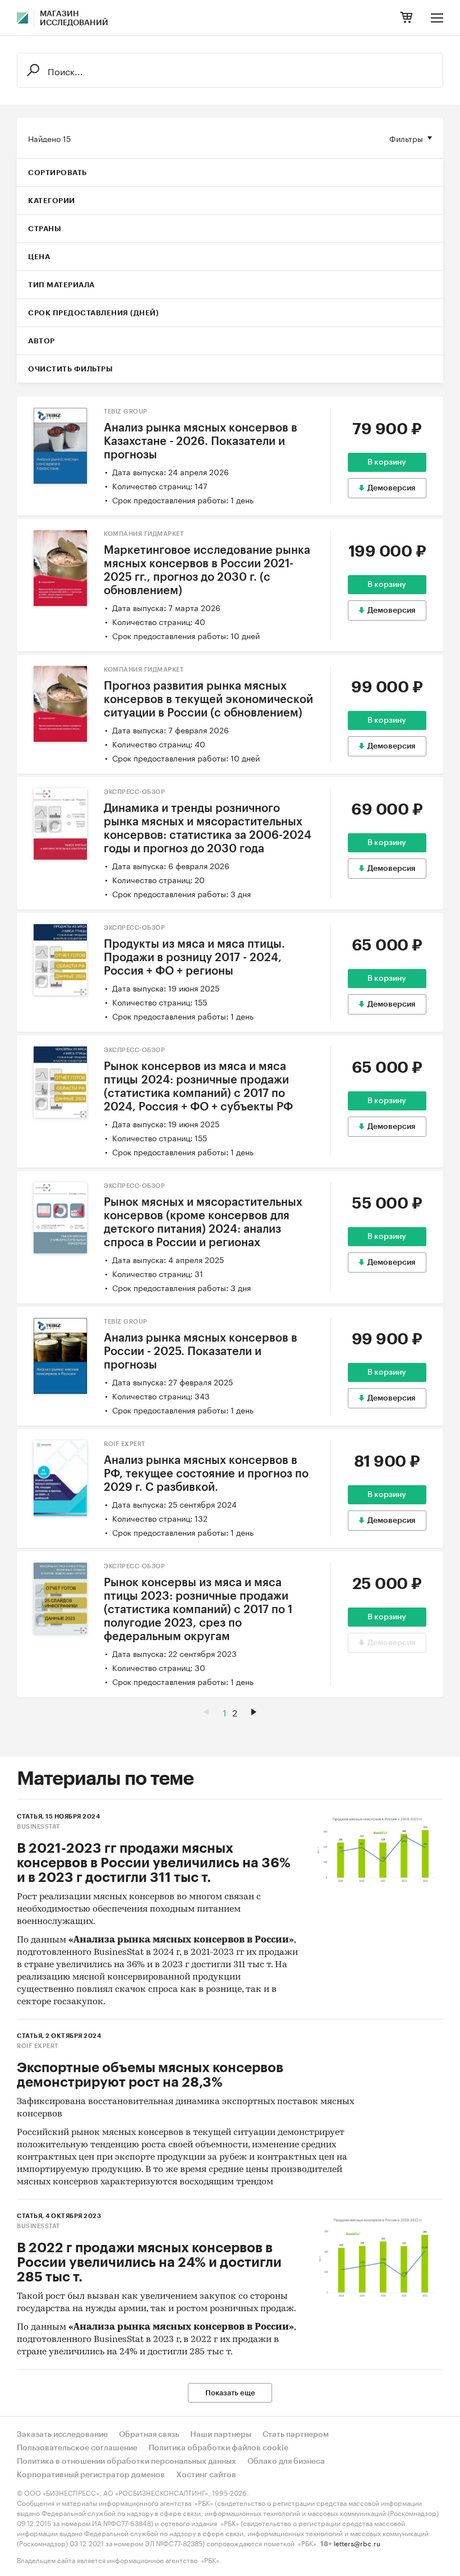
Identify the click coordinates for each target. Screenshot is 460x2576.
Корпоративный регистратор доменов (91, 2475)
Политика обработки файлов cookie (219, 2448)
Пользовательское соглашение (77, 2448)
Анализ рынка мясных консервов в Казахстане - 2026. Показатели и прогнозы (201, 442)
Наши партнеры (221, 2435)
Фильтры (406, 138)
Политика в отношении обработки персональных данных (127, 2462)
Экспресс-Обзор (134, 792)
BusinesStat (38, 1827)
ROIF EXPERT (125, 1444)
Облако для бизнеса (286, 2462)
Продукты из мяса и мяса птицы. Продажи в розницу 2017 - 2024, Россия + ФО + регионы (194, 958)
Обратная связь (149, 2435)
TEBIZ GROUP (126, 412)
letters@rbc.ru (357, 2543)
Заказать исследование (62, 2435)
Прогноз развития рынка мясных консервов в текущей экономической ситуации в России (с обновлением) (208, 700)
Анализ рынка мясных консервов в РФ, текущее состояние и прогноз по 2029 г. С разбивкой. (206, 1474)
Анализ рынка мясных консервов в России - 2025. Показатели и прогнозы (201, 1352)
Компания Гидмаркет (144, 534)
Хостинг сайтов (206, 2475)
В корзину (387, 462)
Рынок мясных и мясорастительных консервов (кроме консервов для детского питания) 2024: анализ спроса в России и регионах (203, 1223)
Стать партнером (296, 2435)
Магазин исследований (74, 19)
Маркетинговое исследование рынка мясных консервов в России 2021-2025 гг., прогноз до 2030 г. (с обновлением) (207, 571)
